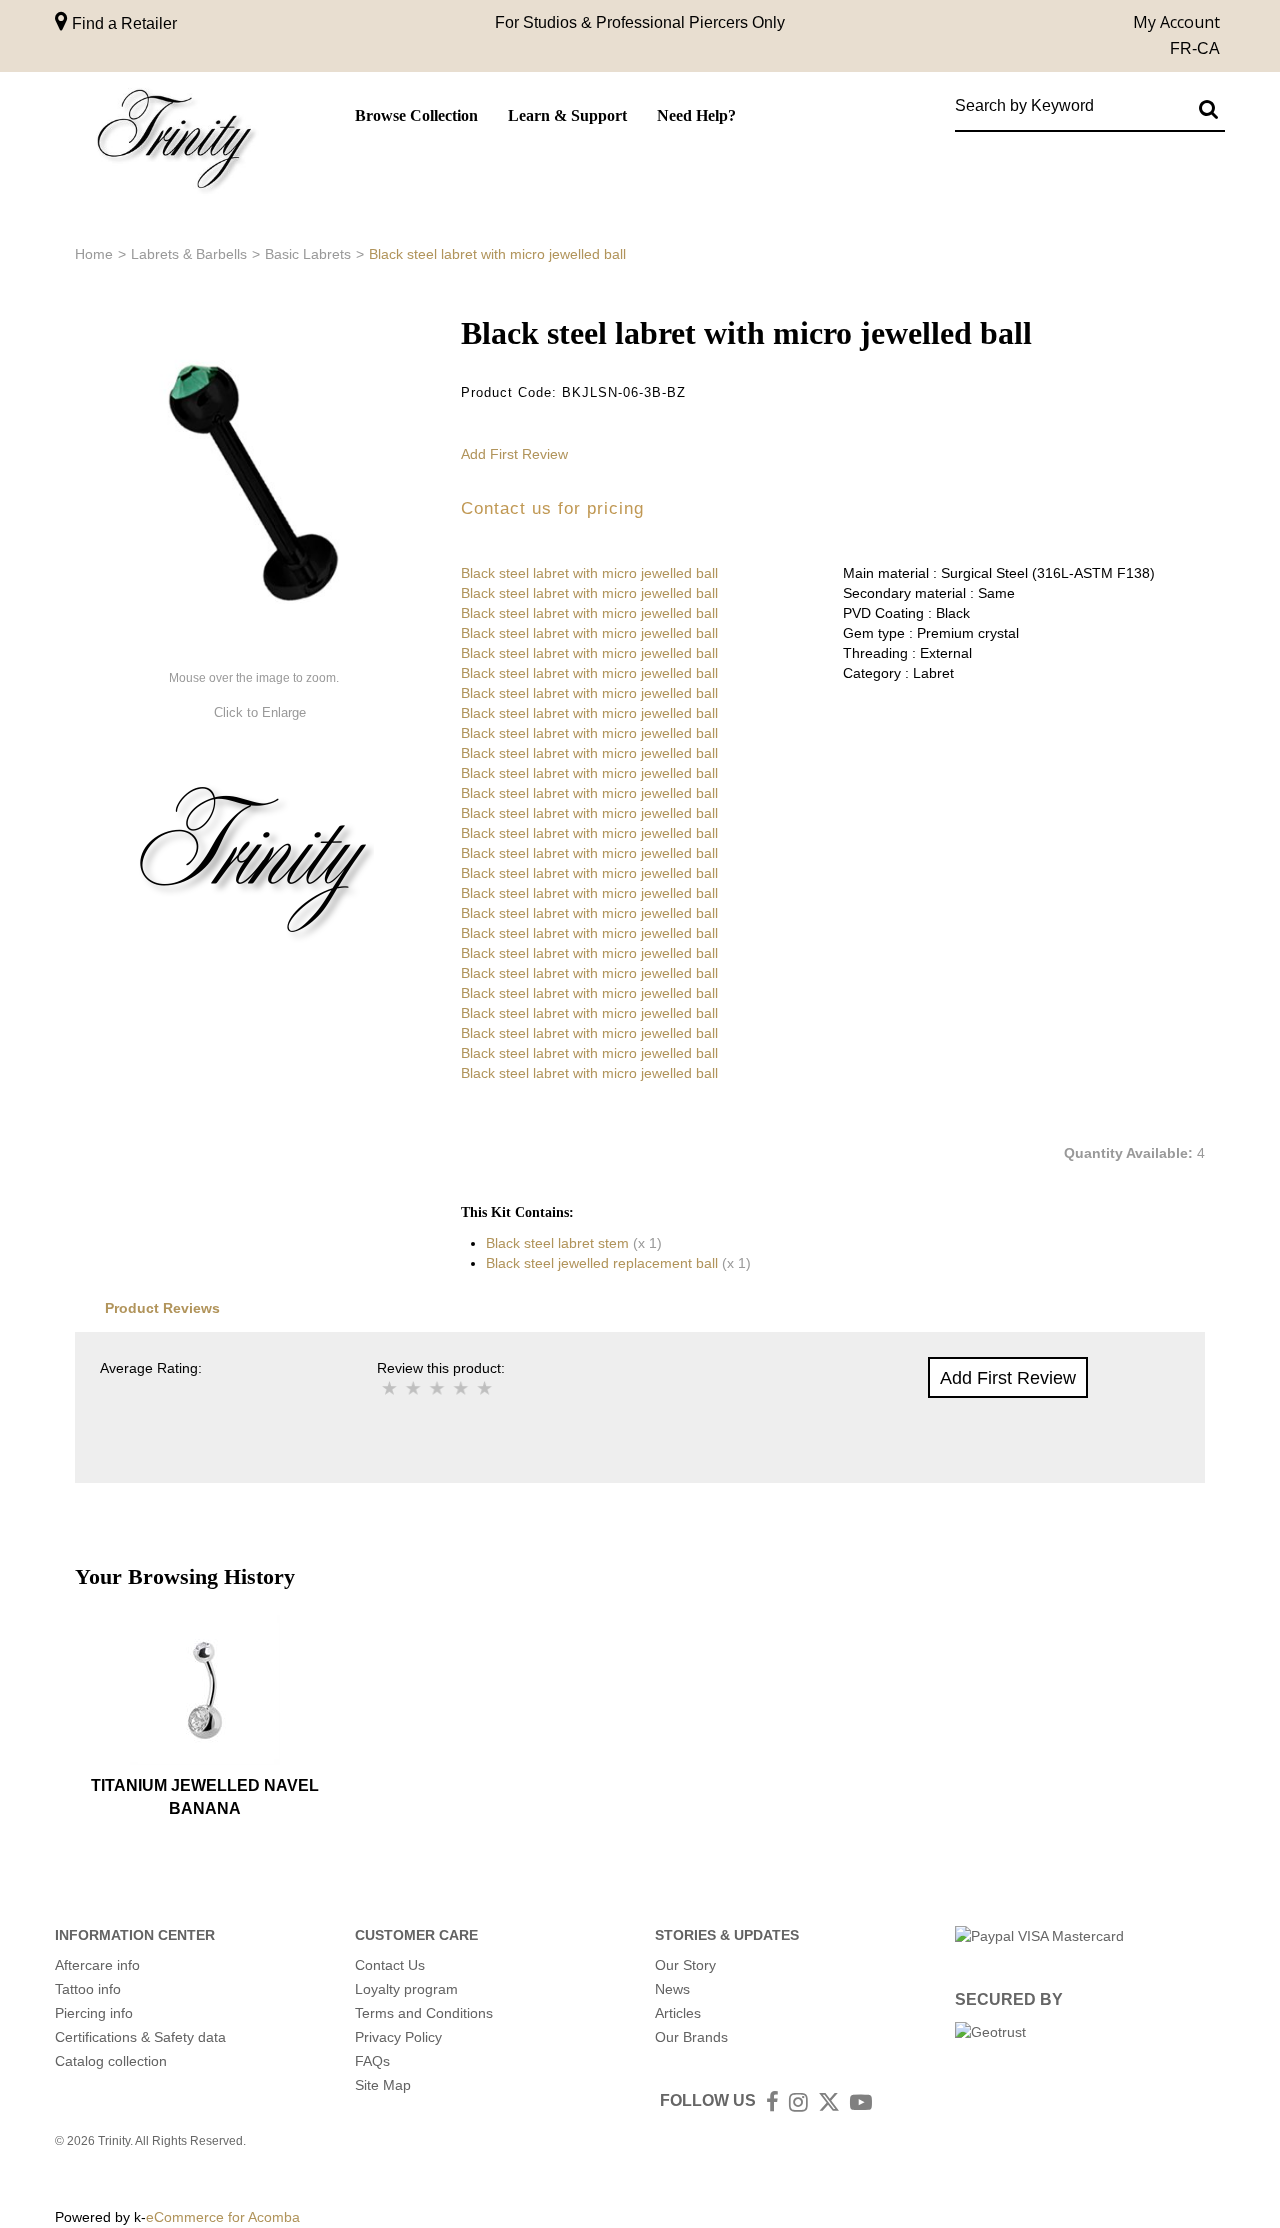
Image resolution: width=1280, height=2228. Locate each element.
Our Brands (691, 2037)
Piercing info (94, 2013)
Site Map (383, 2085)
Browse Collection (416, 115)
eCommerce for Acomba (223, 2217)
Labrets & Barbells (189, 254)
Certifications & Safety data (140, 2037)
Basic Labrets (308, 254)
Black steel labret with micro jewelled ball (589, 573)
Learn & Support (567, 115)
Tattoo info (88, 1989)
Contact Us (390, 1965)
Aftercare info (97, 1965)
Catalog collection (111, 2061)
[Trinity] (175, 143)
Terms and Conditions (424, 2013)
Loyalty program (406, 1989)
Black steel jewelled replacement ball (602, 1263)
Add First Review (514, 454)
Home (94, 254)
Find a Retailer (122, 23)
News (672, 1989)
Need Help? (696, 115)
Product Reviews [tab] (162, 1308)
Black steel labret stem (557, 1243)
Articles (678, 2013)
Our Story (685, 1965)
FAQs (372, 2061)
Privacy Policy (398, 2037)
